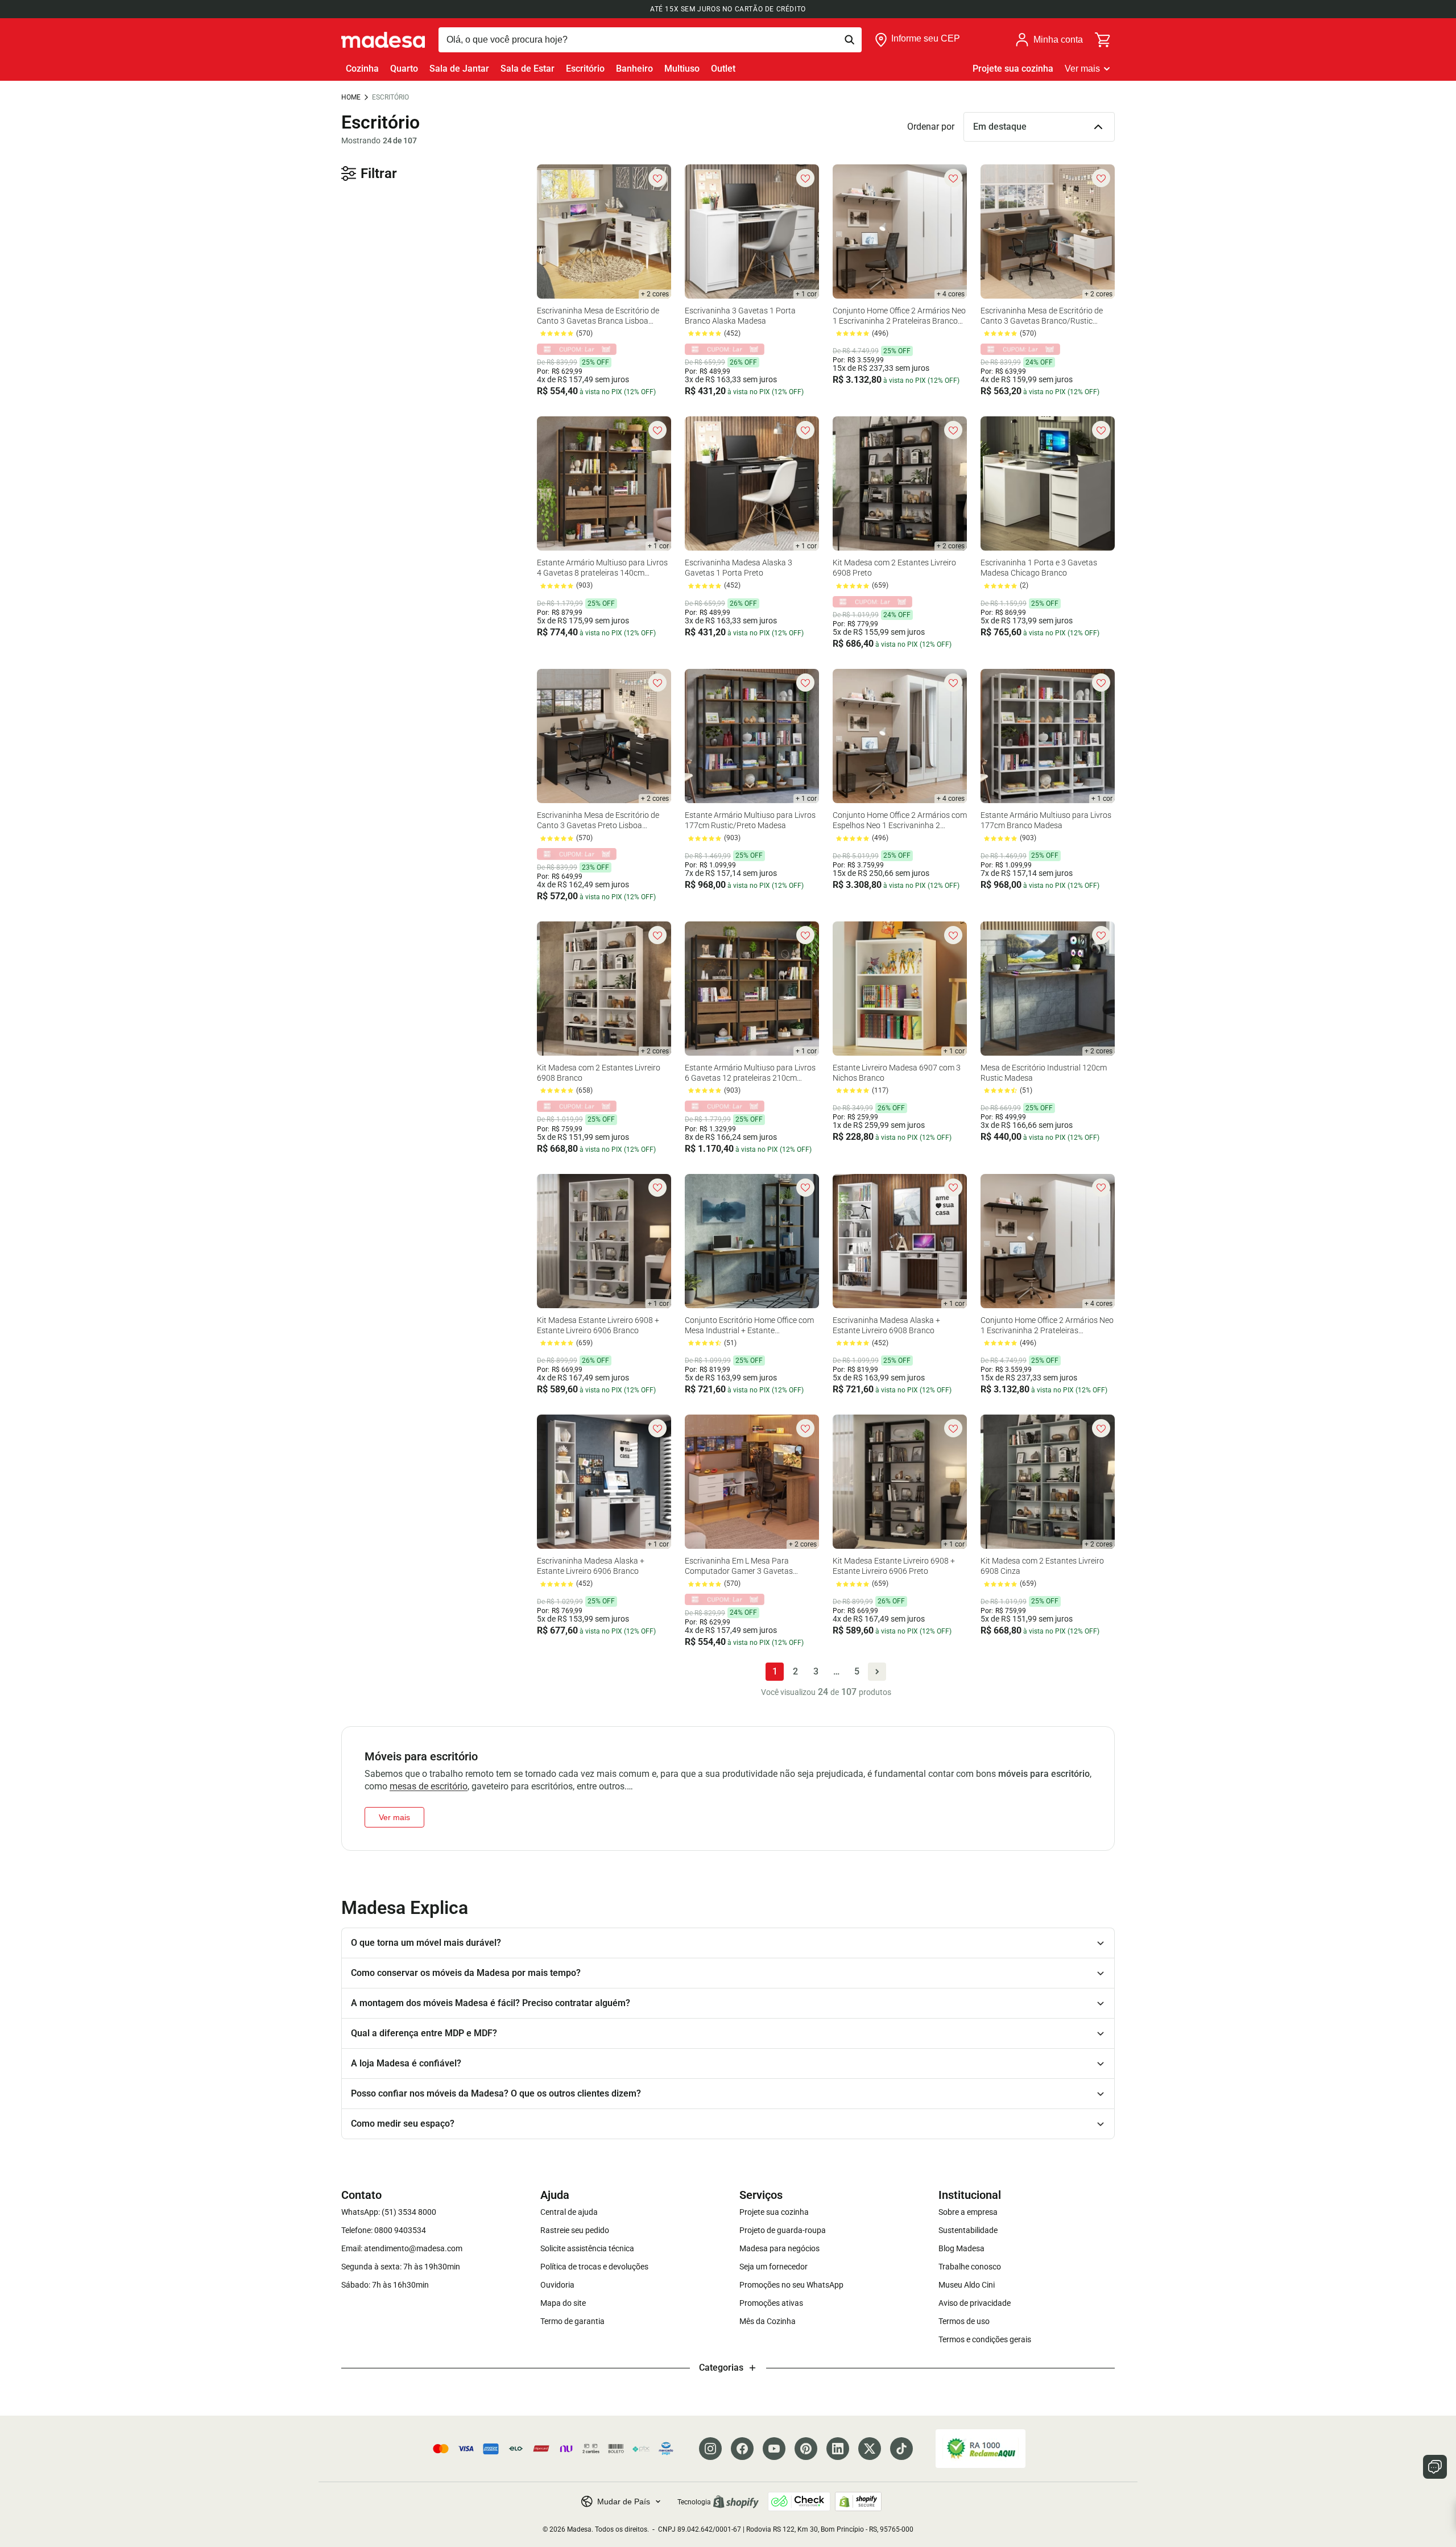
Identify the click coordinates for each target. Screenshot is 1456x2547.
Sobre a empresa (968, 2212)
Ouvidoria (557, 2285)
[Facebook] (742, 2449)
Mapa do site (563, 2303)
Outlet (723, 69)
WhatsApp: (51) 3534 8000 (389, 2212)
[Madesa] (383, 40)
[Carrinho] (1103, 40)
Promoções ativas (771, 2303)
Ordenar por (931, 127)
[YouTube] (774, 2449)
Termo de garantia (572, 2321)
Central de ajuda (569, 2212)
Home (351, 97)
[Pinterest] (806, 2449)
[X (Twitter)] (870, 2449)
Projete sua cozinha (1013, 69)
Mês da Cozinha (768, 2321)
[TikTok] (901, 2449)
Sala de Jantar (459, 69)
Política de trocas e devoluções (594, 2267)
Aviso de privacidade (975, 2303)
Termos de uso (964, 2321)
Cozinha (362, 69)
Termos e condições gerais (985, 2339)
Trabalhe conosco (970, 2267)
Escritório (585, 69)
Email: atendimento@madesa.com (402, 2248)
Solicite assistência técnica (587, 2248)
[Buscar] (650, 40)
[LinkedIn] (838, 2449)
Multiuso (682, 69)
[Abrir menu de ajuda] (1435, 2467)
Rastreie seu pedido (575, 2230)
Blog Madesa (961, 2248)
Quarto (404, 69)
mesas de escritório (429, 1786)
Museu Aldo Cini (967, 2285)
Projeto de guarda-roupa (783, 2230)
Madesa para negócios (779, 2248)
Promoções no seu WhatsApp (791, 2285)
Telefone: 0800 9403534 (384, 2230)
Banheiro (634, 69)
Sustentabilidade (968, 2230)
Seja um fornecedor (773, 2267)
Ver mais (1082, 69)
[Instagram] (710, 2449)
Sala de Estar (528, 69)
